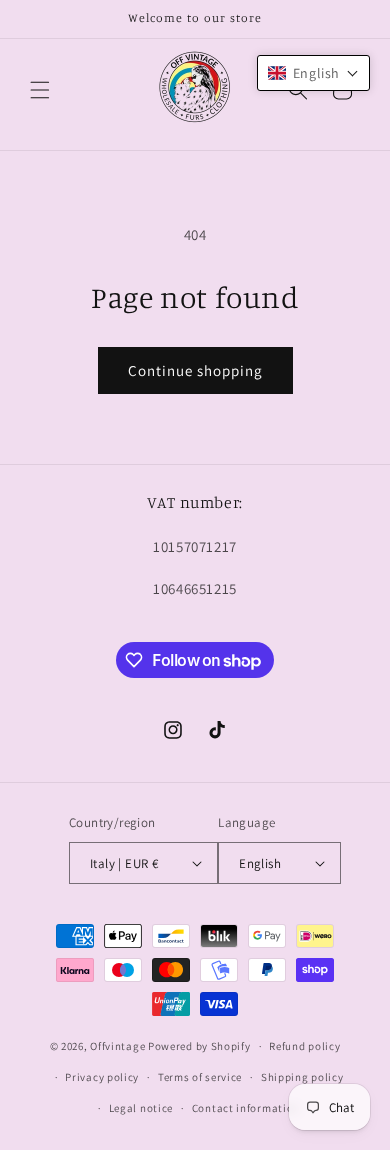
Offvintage (117, 1046)
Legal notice (141, 1108)
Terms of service (200, 1077)
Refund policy (304, 1046)
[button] (40, 90)
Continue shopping (195, 370)
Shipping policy (302, 1077)
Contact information (246, 1108)
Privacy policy (102, 1077)
